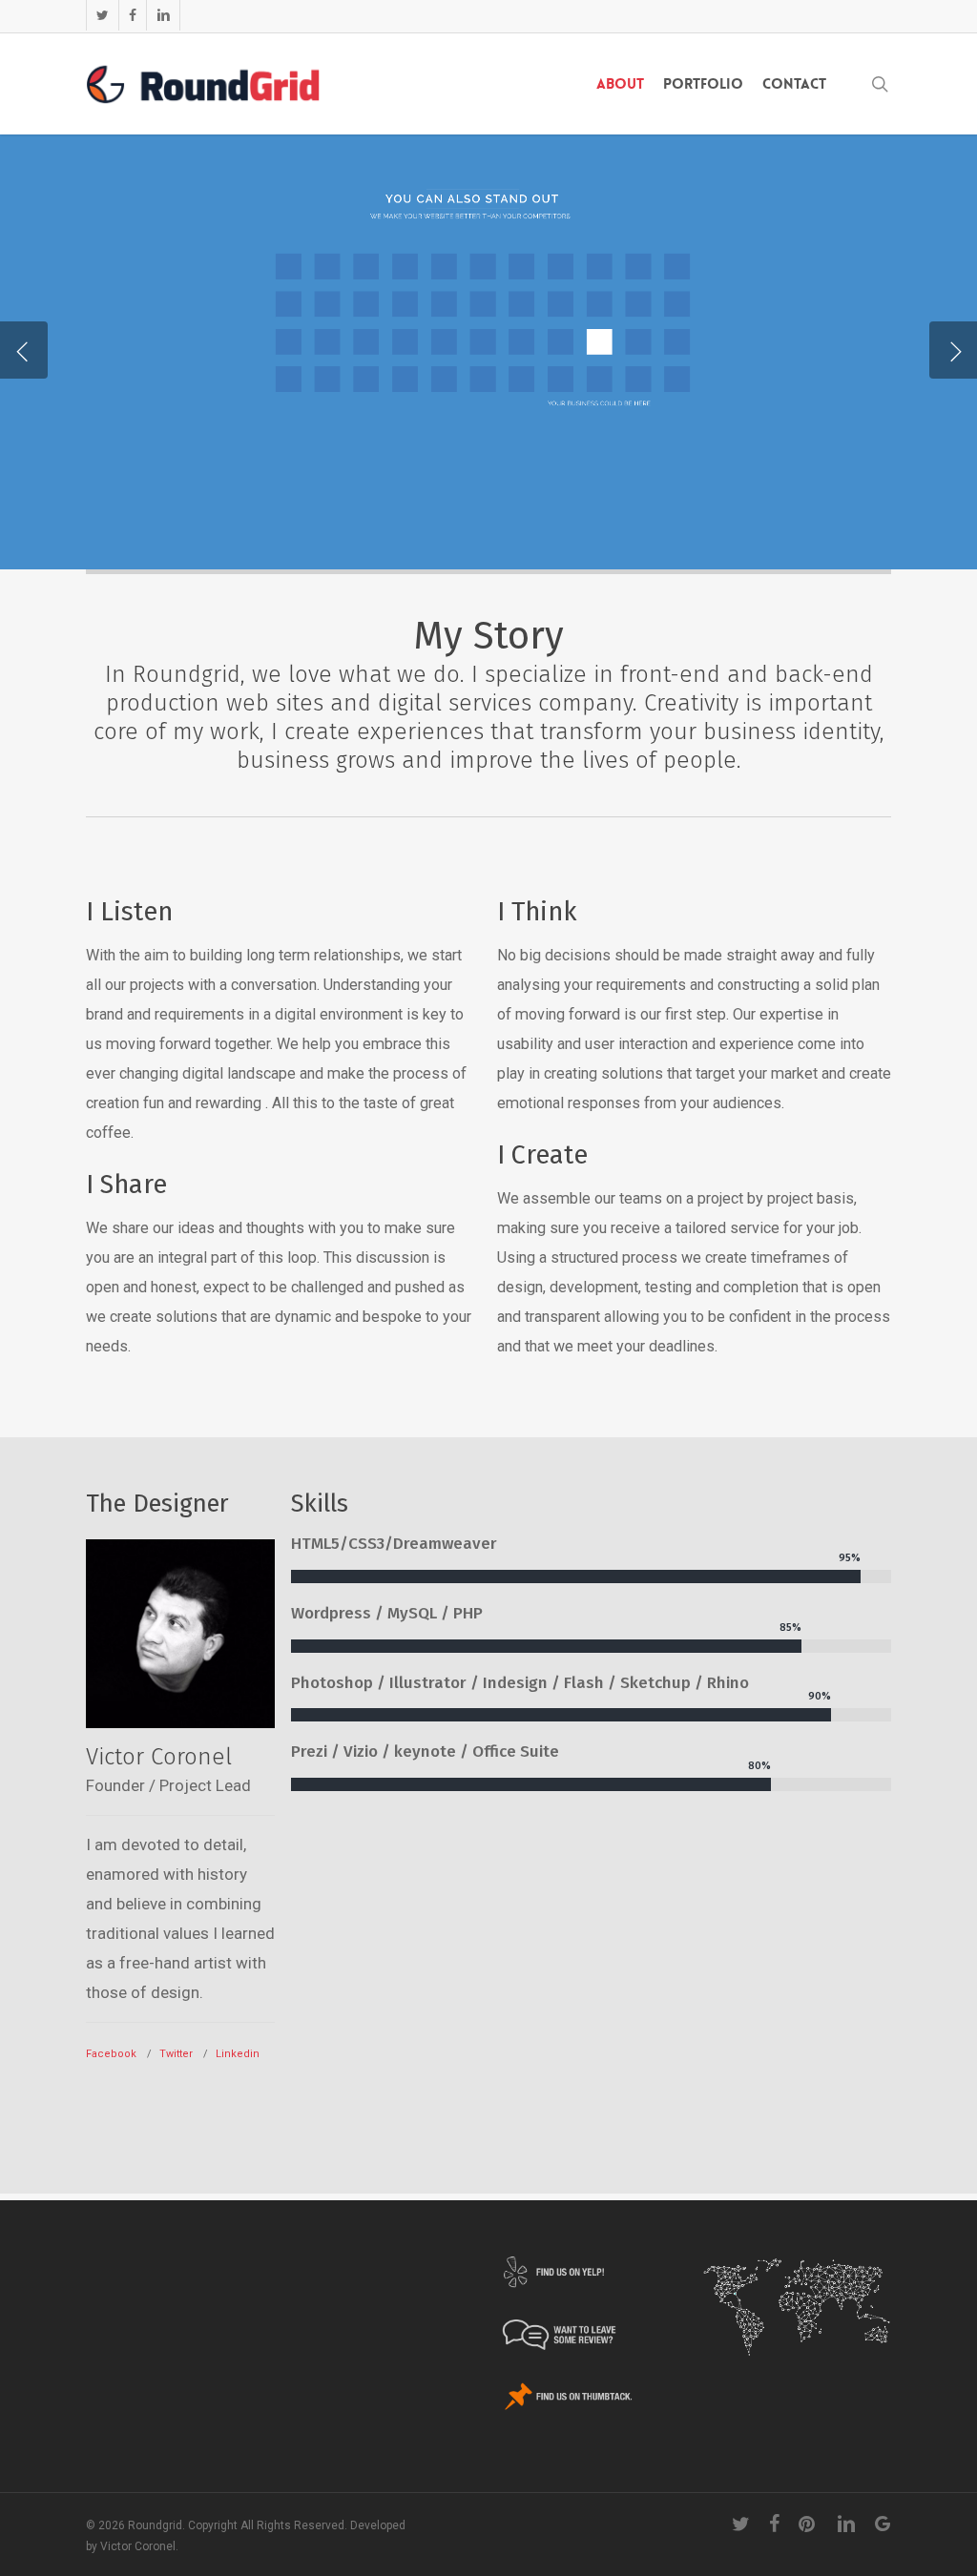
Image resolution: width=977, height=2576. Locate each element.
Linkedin (238, 2054)
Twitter (176, 2054)
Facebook (111, 2054)
